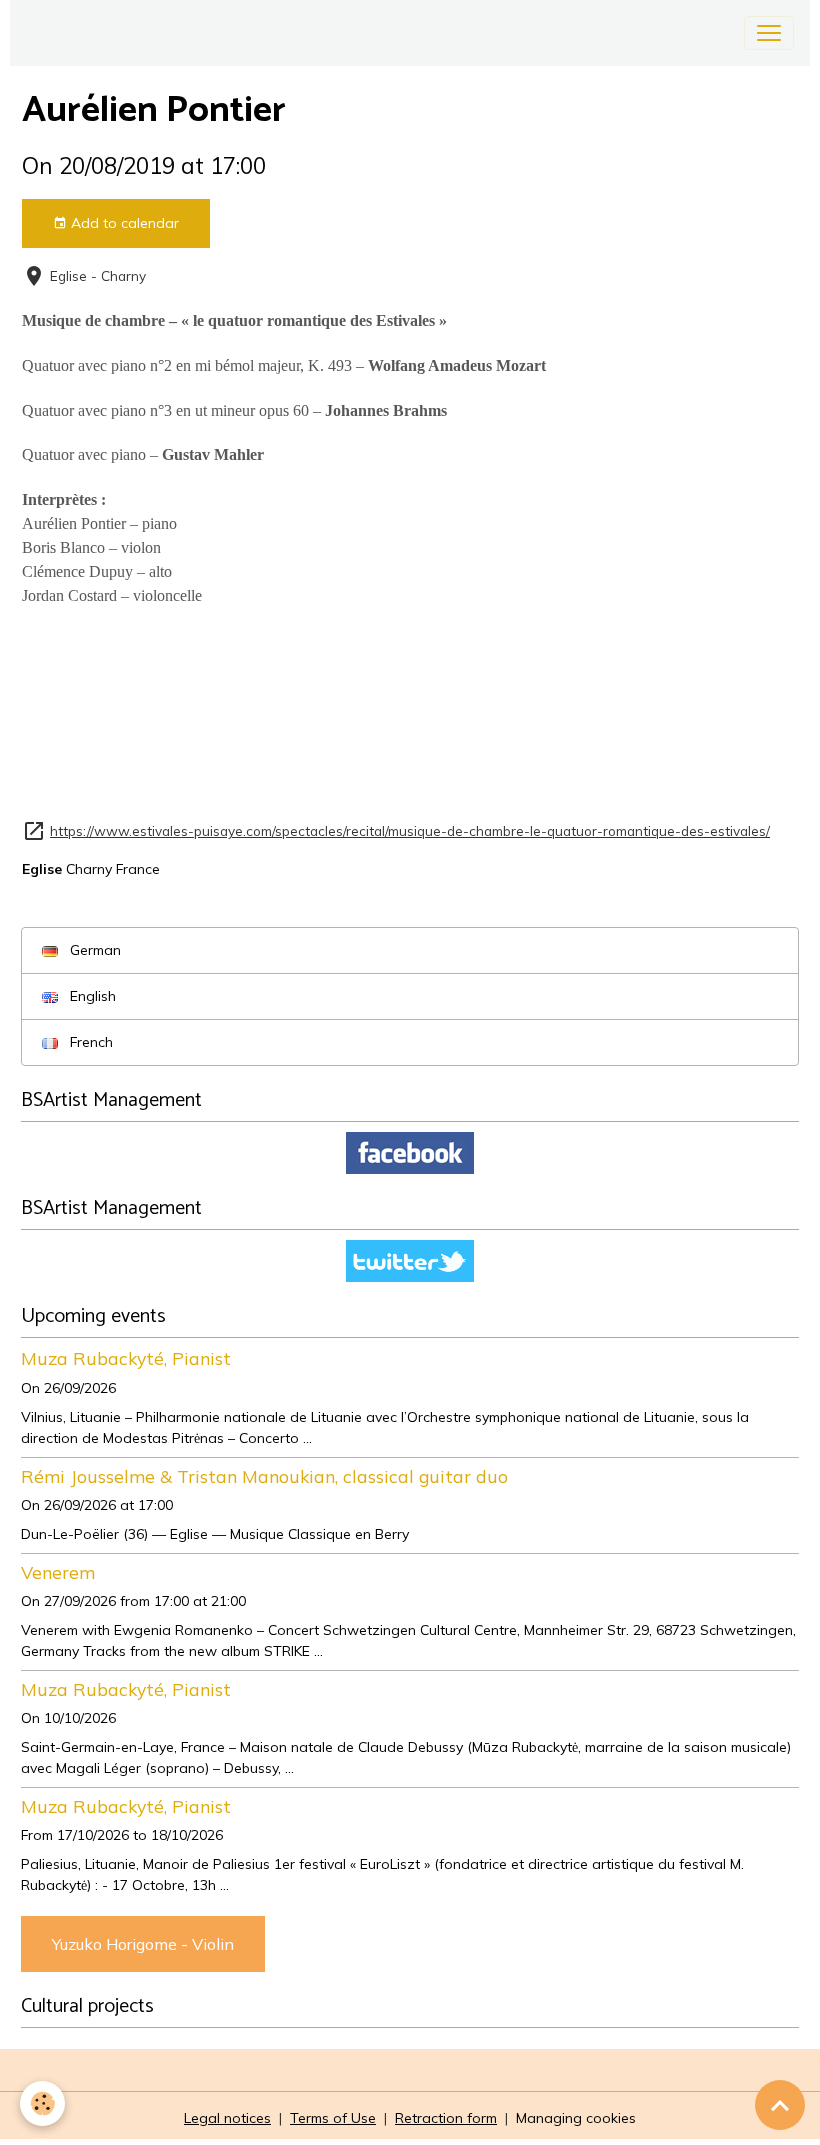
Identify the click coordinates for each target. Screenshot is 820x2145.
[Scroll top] (780, 2105)
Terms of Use (333, 2118)
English (91, 996)
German (93, 950)
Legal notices (227, 2118)
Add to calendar (123, 223)
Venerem (58, 1572)
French (89, 1042)
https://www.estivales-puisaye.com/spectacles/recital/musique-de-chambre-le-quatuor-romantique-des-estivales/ (410, 830)
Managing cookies (576, 2118)
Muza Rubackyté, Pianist (126, 1358)
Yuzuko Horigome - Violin (143, 1944)
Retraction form (446, 2118)
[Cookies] (42, 2103)
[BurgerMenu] (769, 33)
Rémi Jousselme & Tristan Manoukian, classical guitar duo (264, 1476)
